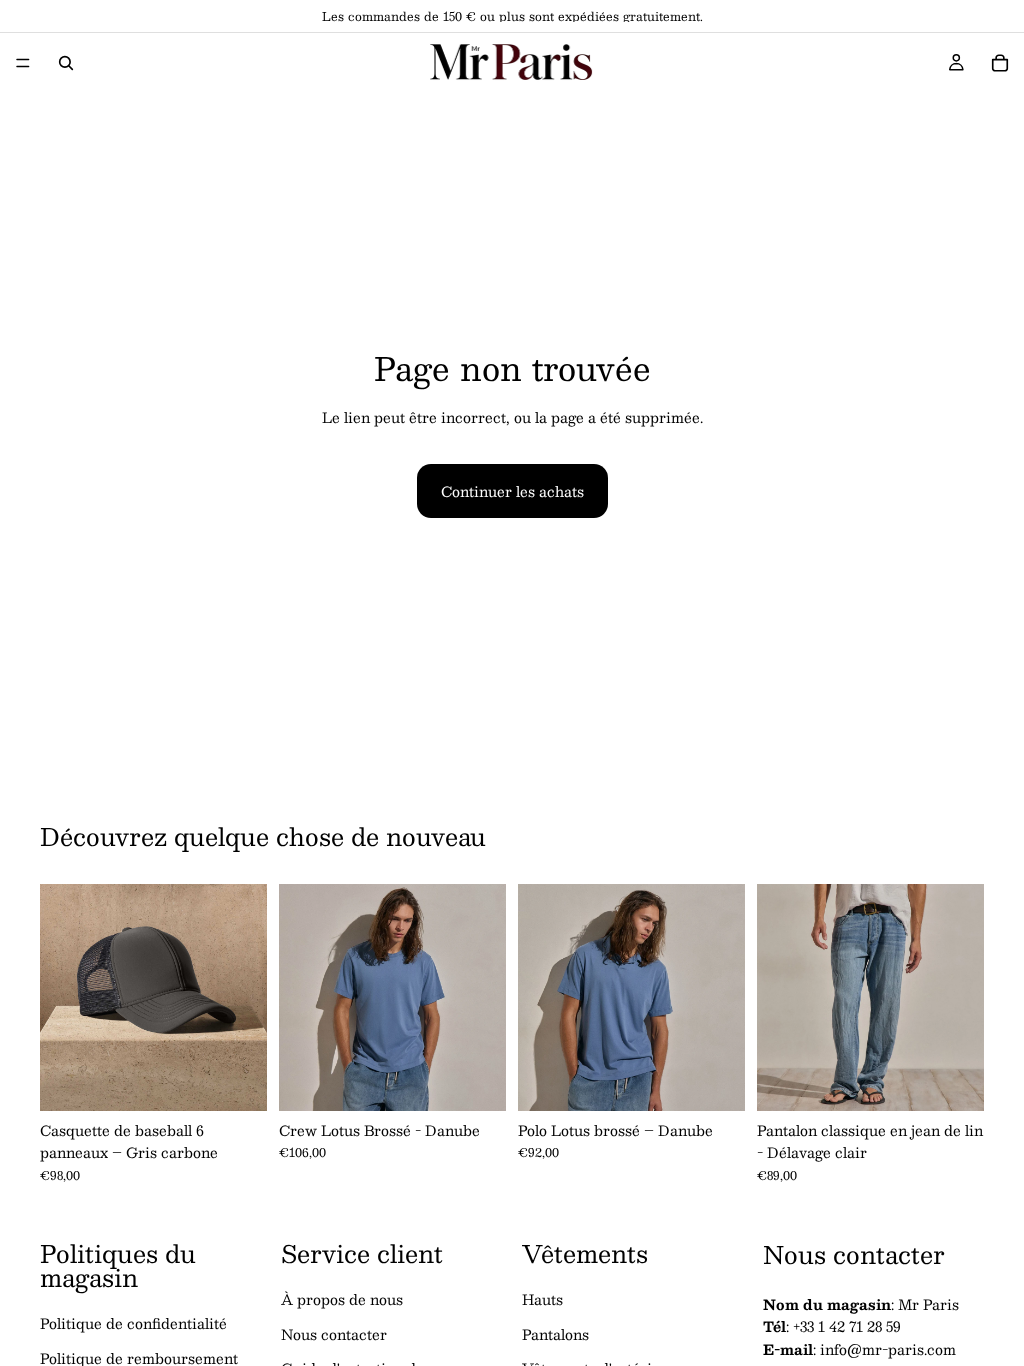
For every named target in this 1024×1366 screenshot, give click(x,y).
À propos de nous (342, 1300)
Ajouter (253, 1080)
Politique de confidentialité (133, 1324)
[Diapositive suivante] (245, 998)
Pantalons (555, 1334)
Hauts (542, 1300)
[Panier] (1000, 63)
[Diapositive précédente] (62, 998)
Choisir (492, 1080)
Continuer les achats (512, 491)
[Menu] (23, 63)
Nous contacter (334, 1334)
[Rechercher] (66, 63)
